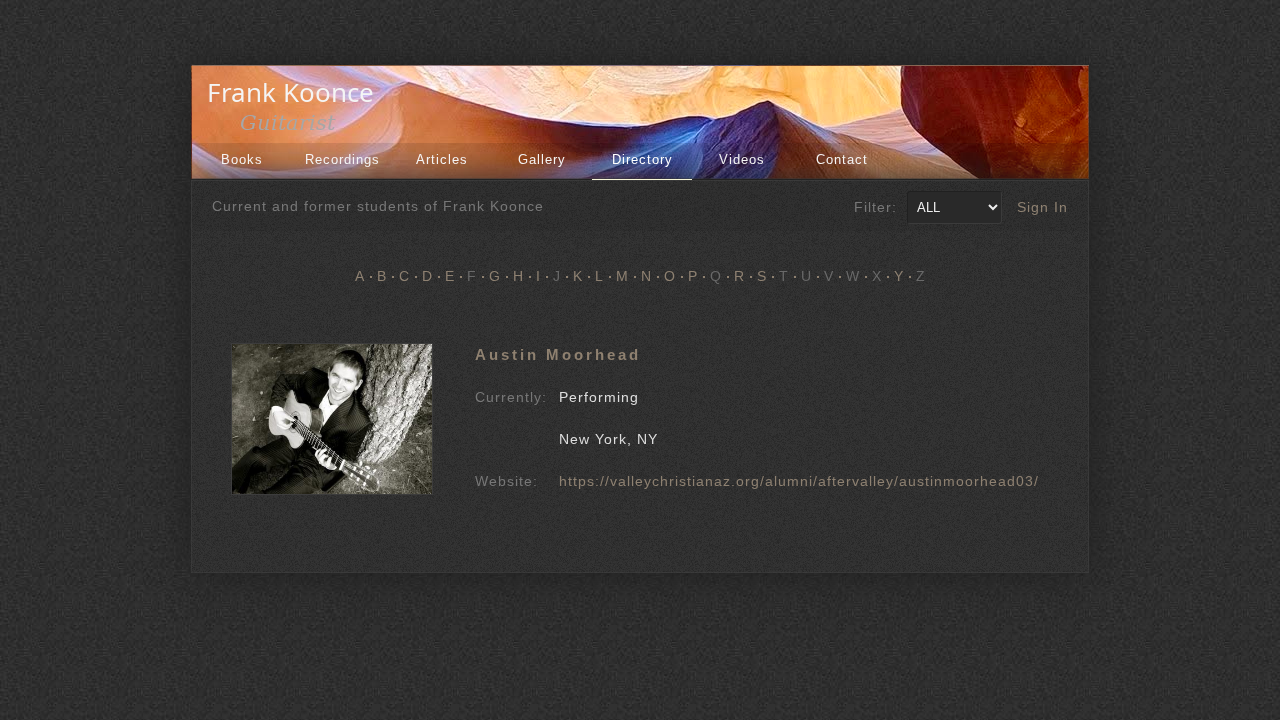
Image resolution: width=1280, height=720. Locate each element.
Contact (842, 159)
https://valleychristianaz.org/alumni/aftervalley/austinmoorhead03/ (799, 481)
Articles (442, 159)
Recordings (342, 159)
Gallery (542, 159)
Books (242, 159)
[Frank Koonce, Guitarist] (296, 128)
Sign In (1042, 207)
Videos (742, 159)
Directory (642, 159)
